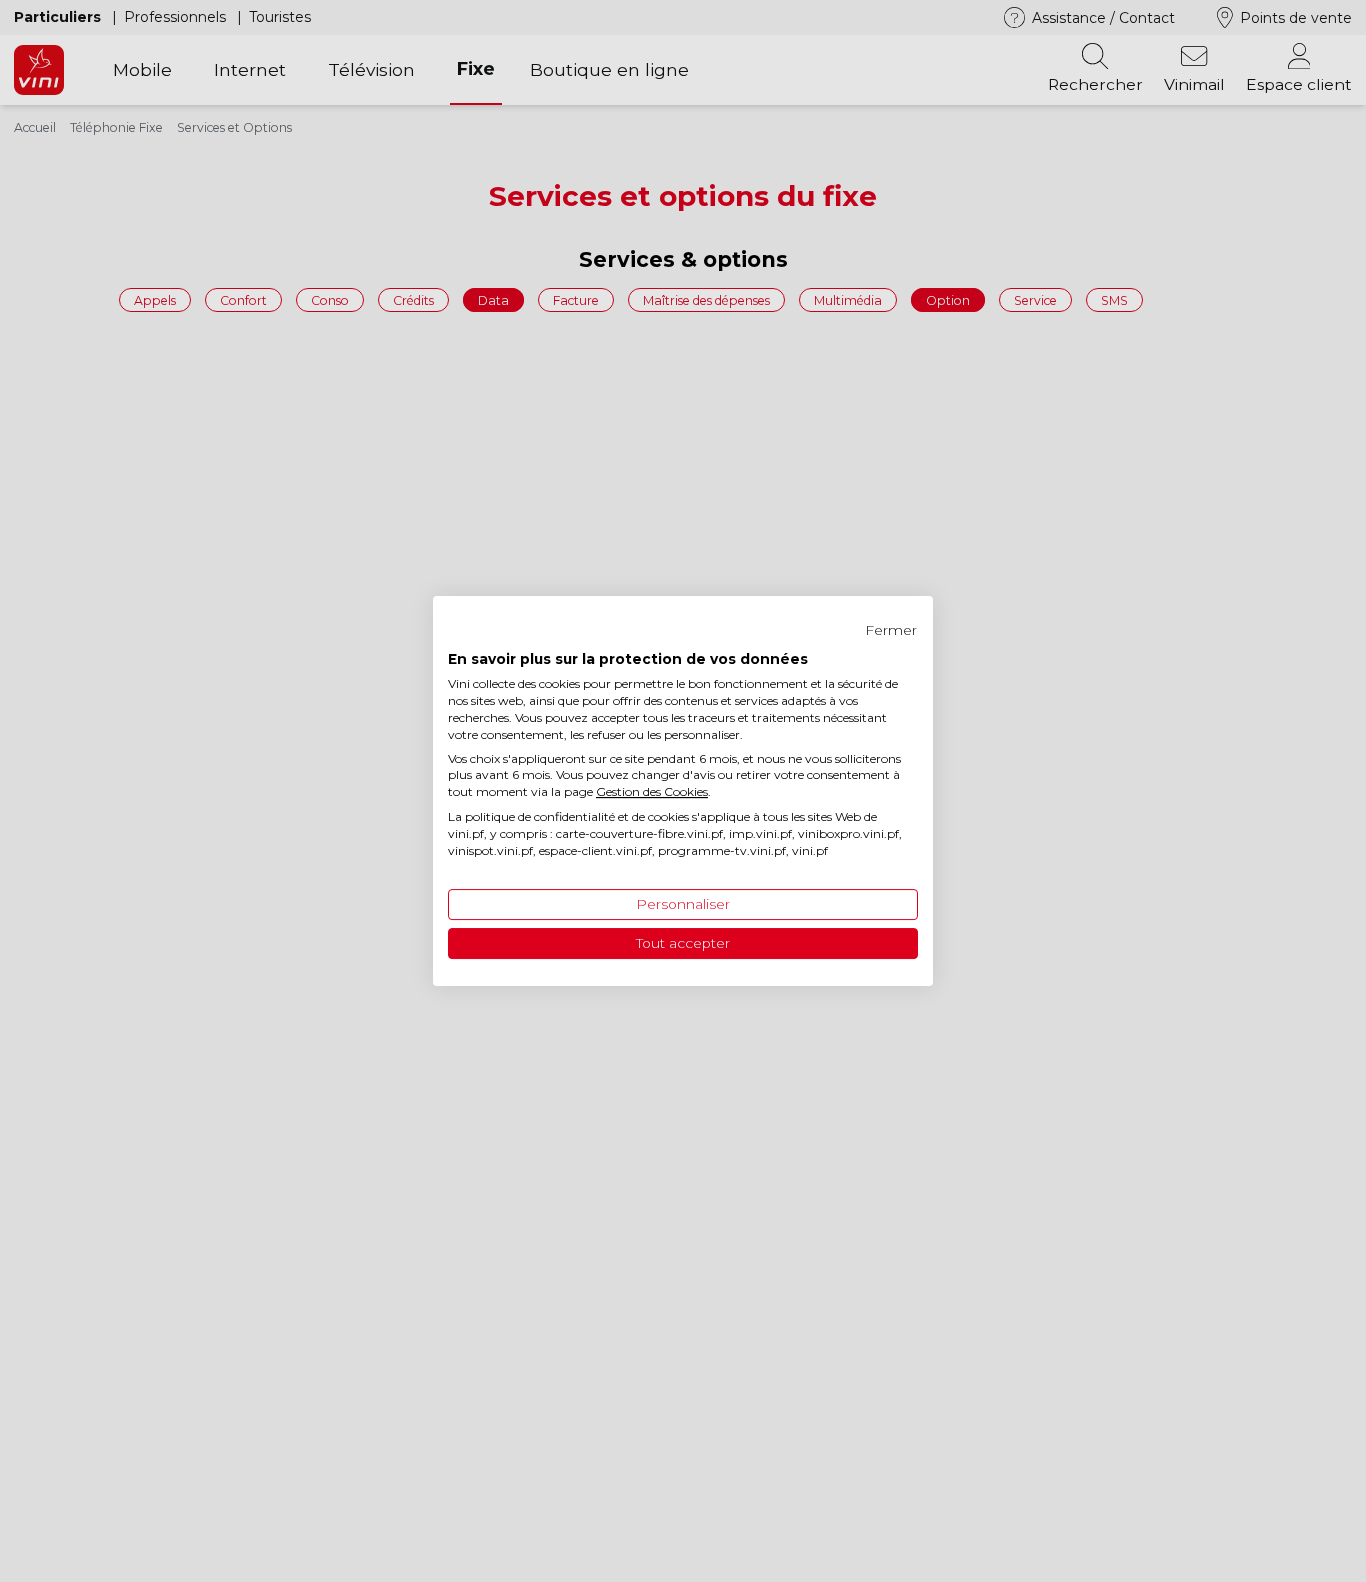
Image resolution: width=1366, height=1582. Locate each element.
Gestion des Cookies (652, 791)
